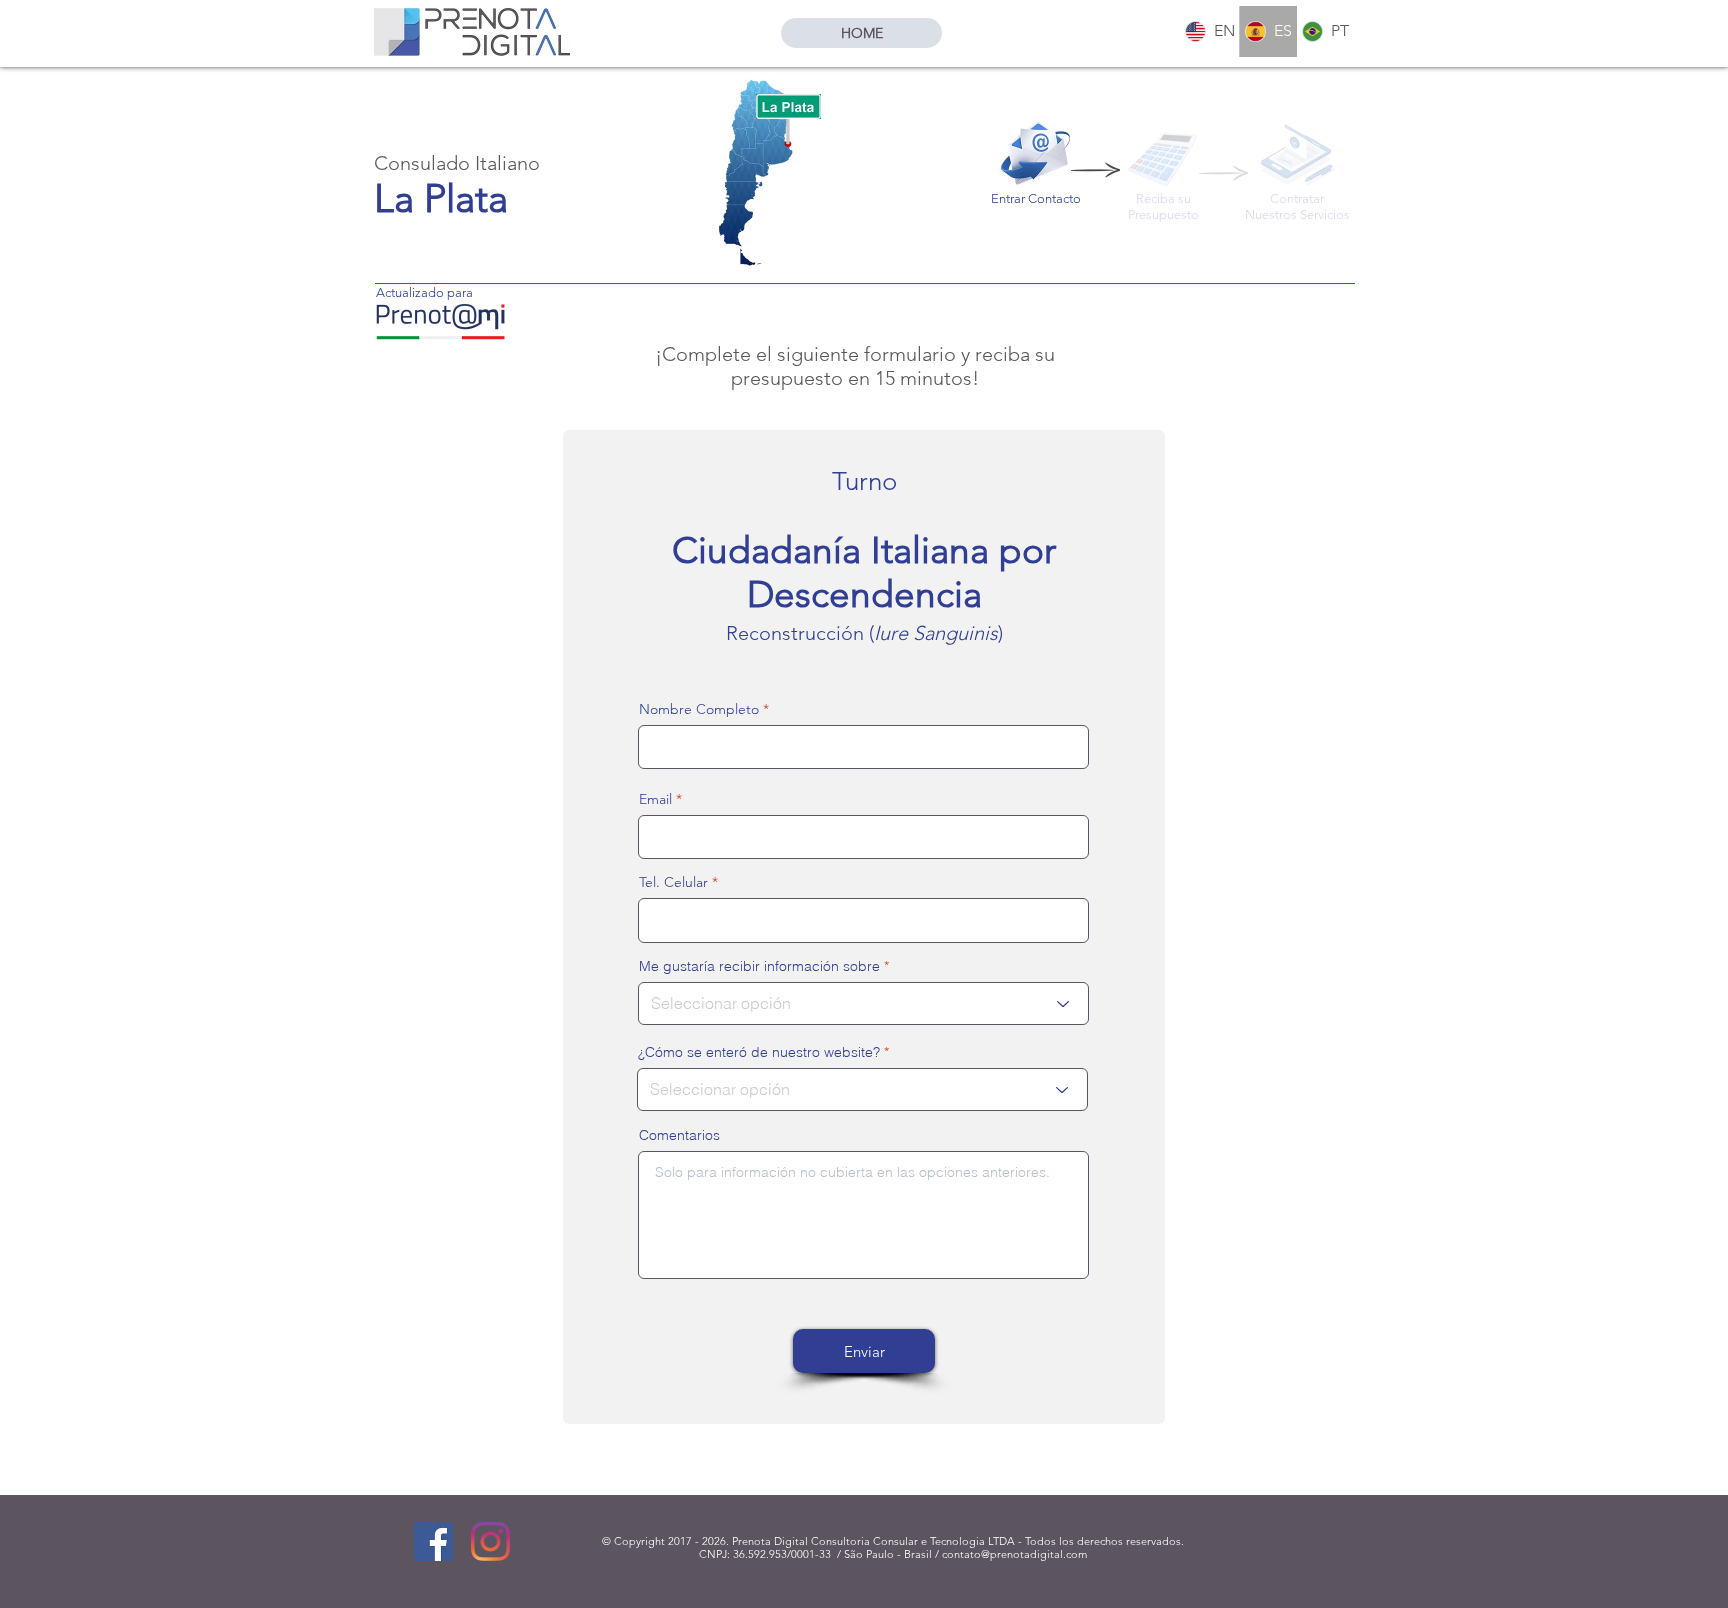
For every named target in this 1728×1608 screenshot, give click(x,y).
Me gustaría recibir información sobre (759, 966)
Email (655, 799)
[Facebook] (433, 1541)
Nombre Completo (699, 709)
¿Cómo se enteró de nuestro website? (759, 1052)
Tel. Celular (673, 882)
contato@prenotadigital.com (1014, 1554)
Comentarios (679, 1135)
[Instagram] (490, 1541)
